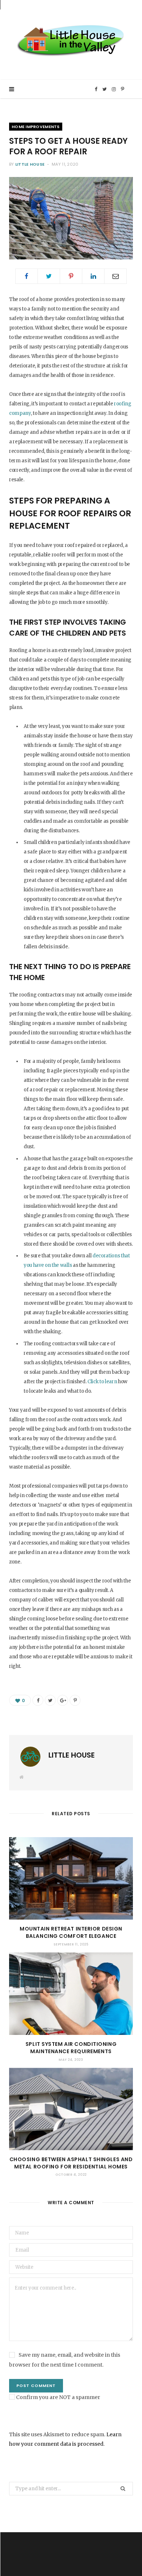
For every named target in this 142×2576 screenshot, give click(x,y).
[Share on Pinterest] (75, 1700)
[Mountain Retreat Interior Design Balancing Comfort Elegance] (71, 1878)
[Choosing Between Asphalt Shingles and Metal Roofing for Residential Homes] (71, 2109)
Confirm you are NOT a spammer (58, 2397)
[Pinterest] (71, 276)
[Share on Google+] (63, 1700)
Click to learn (102, 1382)
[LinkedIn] (93, 276)
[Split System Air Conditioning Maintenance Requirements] (71, 1994)
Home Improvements (36, 127)
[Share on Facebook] (27, 276)
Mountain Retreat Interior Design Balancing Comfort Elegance (71, 1932)
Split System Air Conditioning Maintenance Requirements (71, 2048)
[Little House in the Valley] (71, 40)
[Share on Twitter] (49, 276)
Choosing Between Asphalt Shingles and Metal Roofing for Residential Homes (71, 2163)
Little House (30, 164)
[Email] (115, 276)
